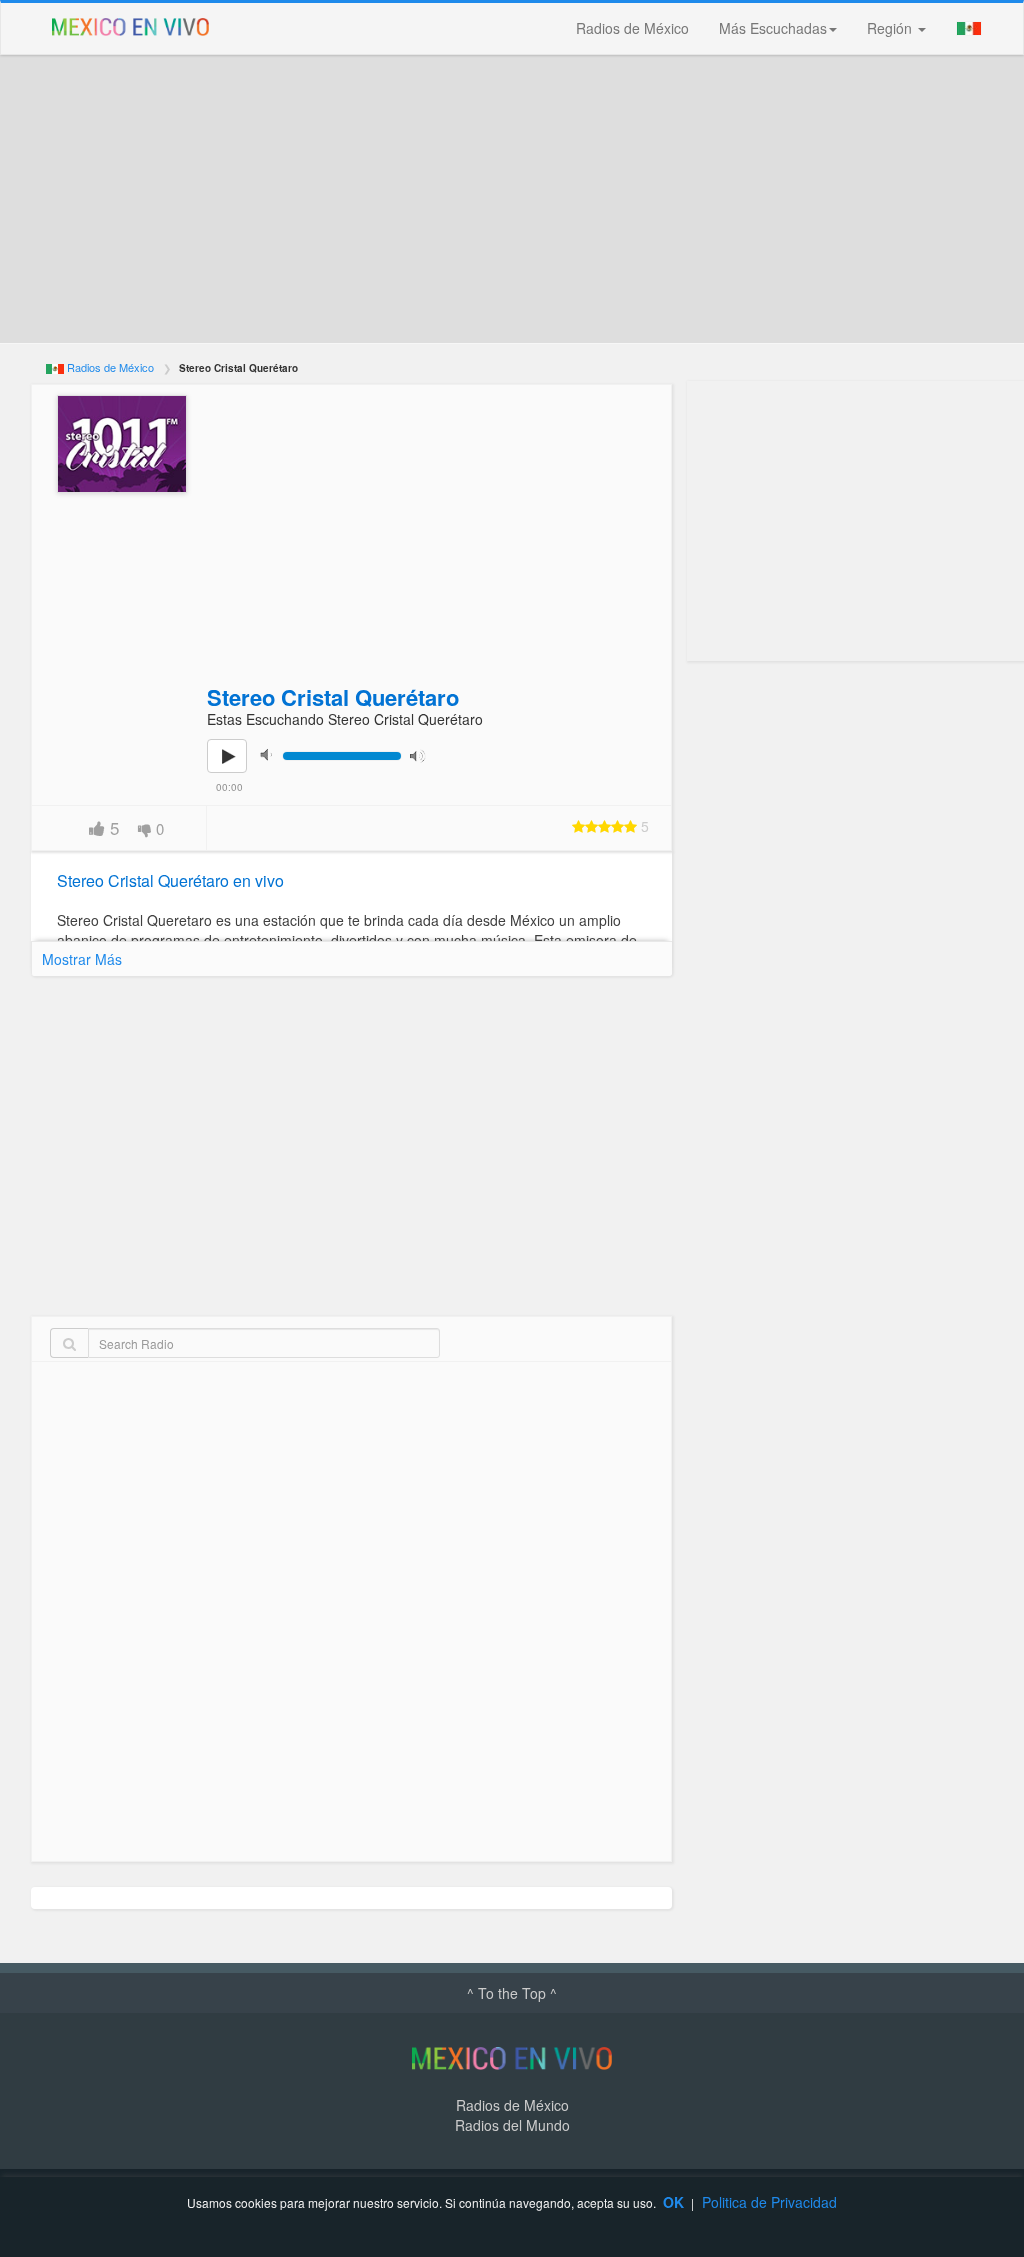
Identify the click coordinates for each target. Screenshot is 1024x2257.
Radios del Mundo (512, 2125)
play (238, 770)
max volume (422, 754)
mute (272, 754)
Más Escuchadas (773, 28)
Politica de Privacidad (769, 2202)
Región (891, 28)
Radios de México (632, 28)
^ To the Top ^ (512, 1993)
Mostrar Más (82, 959)
